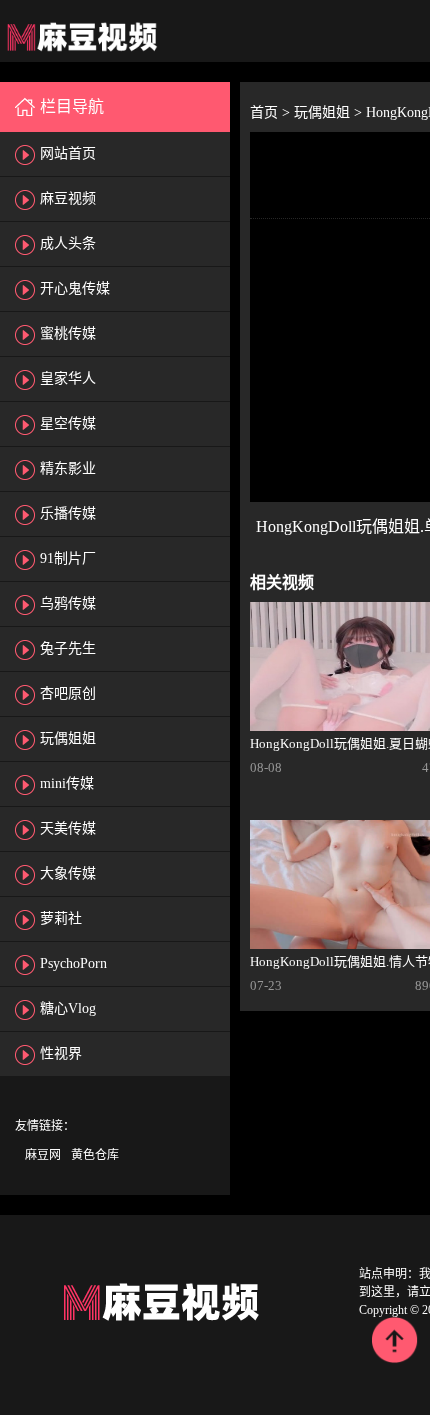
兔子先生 (68, 648)
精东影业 (68, 468)
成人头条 (68, 243)
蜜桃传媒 (68, 333)
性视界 (61, 1053)
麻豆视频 (68, 198)
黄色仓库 (95, 1155)
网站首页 (68, 153)
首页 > (272, 112)
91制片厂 (68, 558)
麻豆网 (43, 1155)
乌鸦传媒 (68, 603)
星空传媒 (68, 423)
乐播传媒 (68, 513)
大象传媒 (68, 873)
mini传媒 (67, 783)
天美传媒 (68, 828)
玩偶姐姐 (68, 738)
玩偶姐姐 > (330, 112)
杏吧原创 (68, 693)
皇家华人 (68, 378)
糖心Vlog (68, 1008)
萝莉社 (61, 918)
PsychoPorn (73, 963)
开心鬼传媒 (75, 288)
